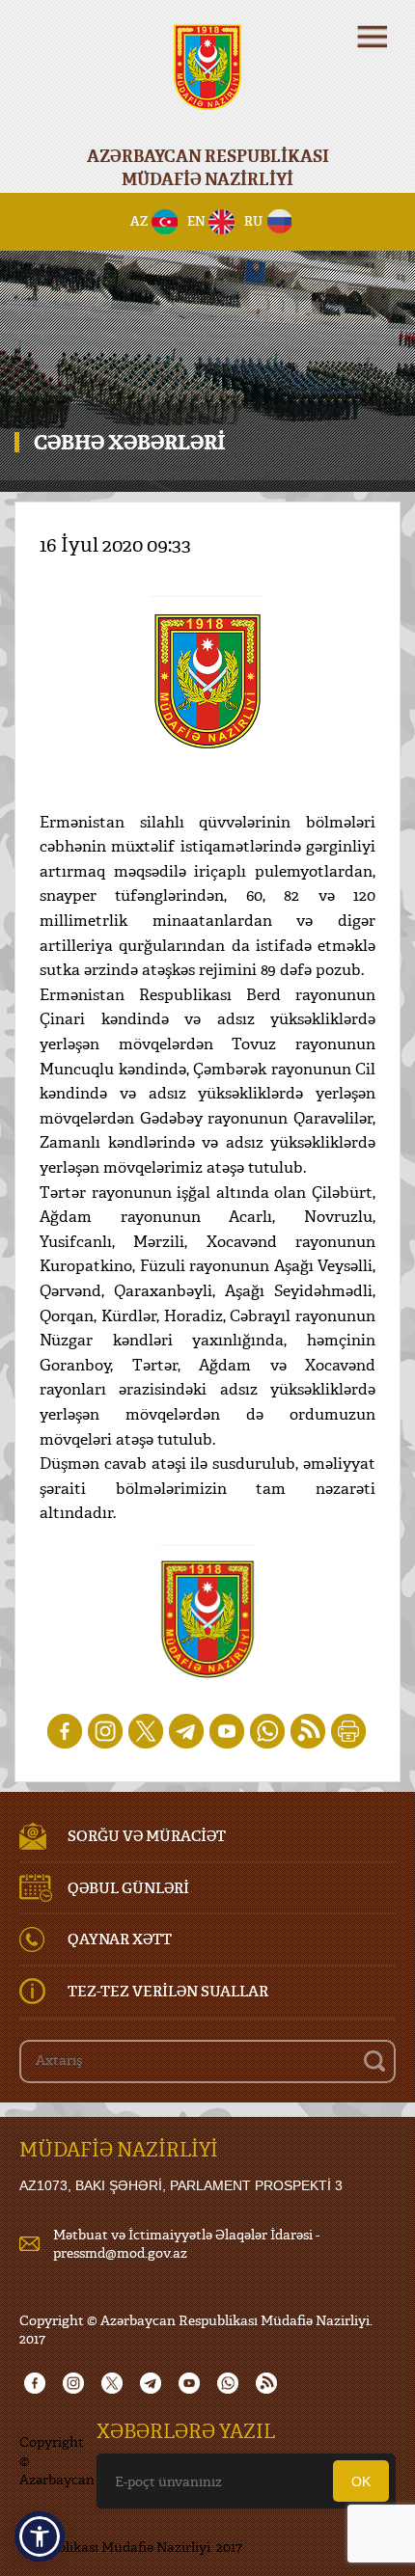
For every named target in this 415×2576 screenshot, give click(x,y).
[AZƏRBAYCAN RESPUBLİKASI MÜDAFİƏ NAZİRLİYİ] (207, 80)
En (196, 221)
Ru (253, 221)
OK (361, 2481)
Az (139, 221)
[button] (40, 2536)
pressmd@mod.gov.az (120, 2252)
